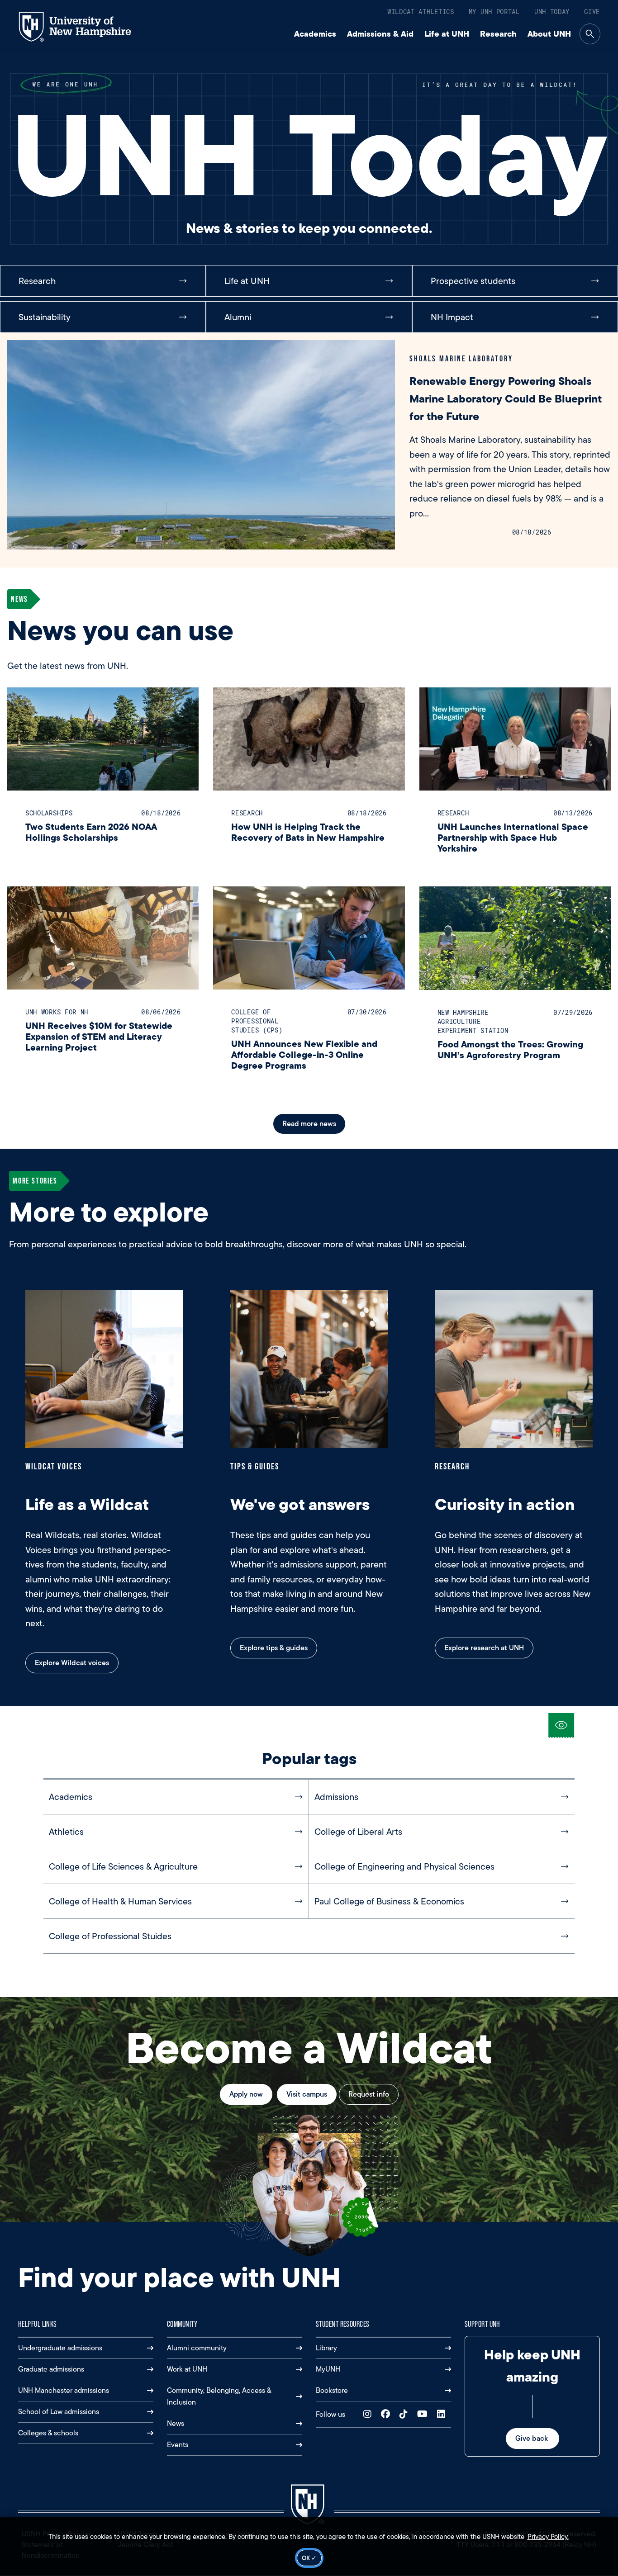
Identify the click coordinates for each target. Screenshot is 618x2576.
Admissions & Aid (380, 34)
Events (178, 2445)
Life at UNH (447, 34)
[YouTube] (424, 2414)
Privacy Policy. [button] (548, 2537)
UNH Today (552, 12)
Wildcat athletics (421, 12)
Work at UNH (187, 2369)
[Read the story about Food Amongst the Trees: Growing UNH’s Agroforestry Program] (515, 938)
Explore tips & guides (274, 1648)
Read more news (309, 1124)
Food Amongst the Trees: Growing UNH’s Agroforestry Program (510, 1049)
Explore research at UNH (484, 1648)
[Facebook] (387, 2414)
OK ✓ (309, 2558)
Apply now (246, 2094)
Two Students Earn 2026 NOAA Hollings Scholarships (91, 832)
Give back (532, 2438)
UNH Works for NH (57, 1012)
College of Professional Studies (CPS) (257, 1021)
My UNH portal (494, 12)
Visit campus (307, 2094)
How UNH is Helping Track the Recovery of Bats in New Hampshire (308, 832)
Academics (315, 34)
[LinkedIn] (443, 2414)
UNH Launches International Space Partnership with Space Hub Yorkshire (513, 837)
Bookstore (332, 2390)
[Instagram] (369, 2414)
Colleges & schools (48, 2433)
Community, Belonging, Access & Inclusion (219, 2396)
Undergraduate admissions (60, 2348)
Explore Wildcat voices (72, 1663)
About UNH (549, 34)
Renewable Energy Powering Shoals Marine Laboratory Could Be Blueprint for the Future (506, 399)
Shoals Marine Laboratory (461, 358)
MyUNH (328, 2369)
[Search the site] (590, 34)
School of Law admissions (59, 2412)
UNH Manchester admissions (64, 2390)
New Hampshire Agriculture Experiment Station (473, 1021)
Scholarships (49, 813)
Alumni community (197, 2348)
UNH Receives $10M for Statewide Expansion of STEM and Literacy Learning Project (99, 1036)
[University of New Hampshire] (83, 27)
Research (498, 34)
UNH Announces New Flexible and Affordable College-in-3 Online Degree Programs (304, 1054)
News (176, 2423)
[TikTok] (406, 2414)
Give (592, 12)
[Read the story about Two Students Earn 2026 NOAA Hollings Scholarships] (103, 739)
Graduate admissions (51, 2369)
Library (326, 2348)
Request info (369, 2094)
